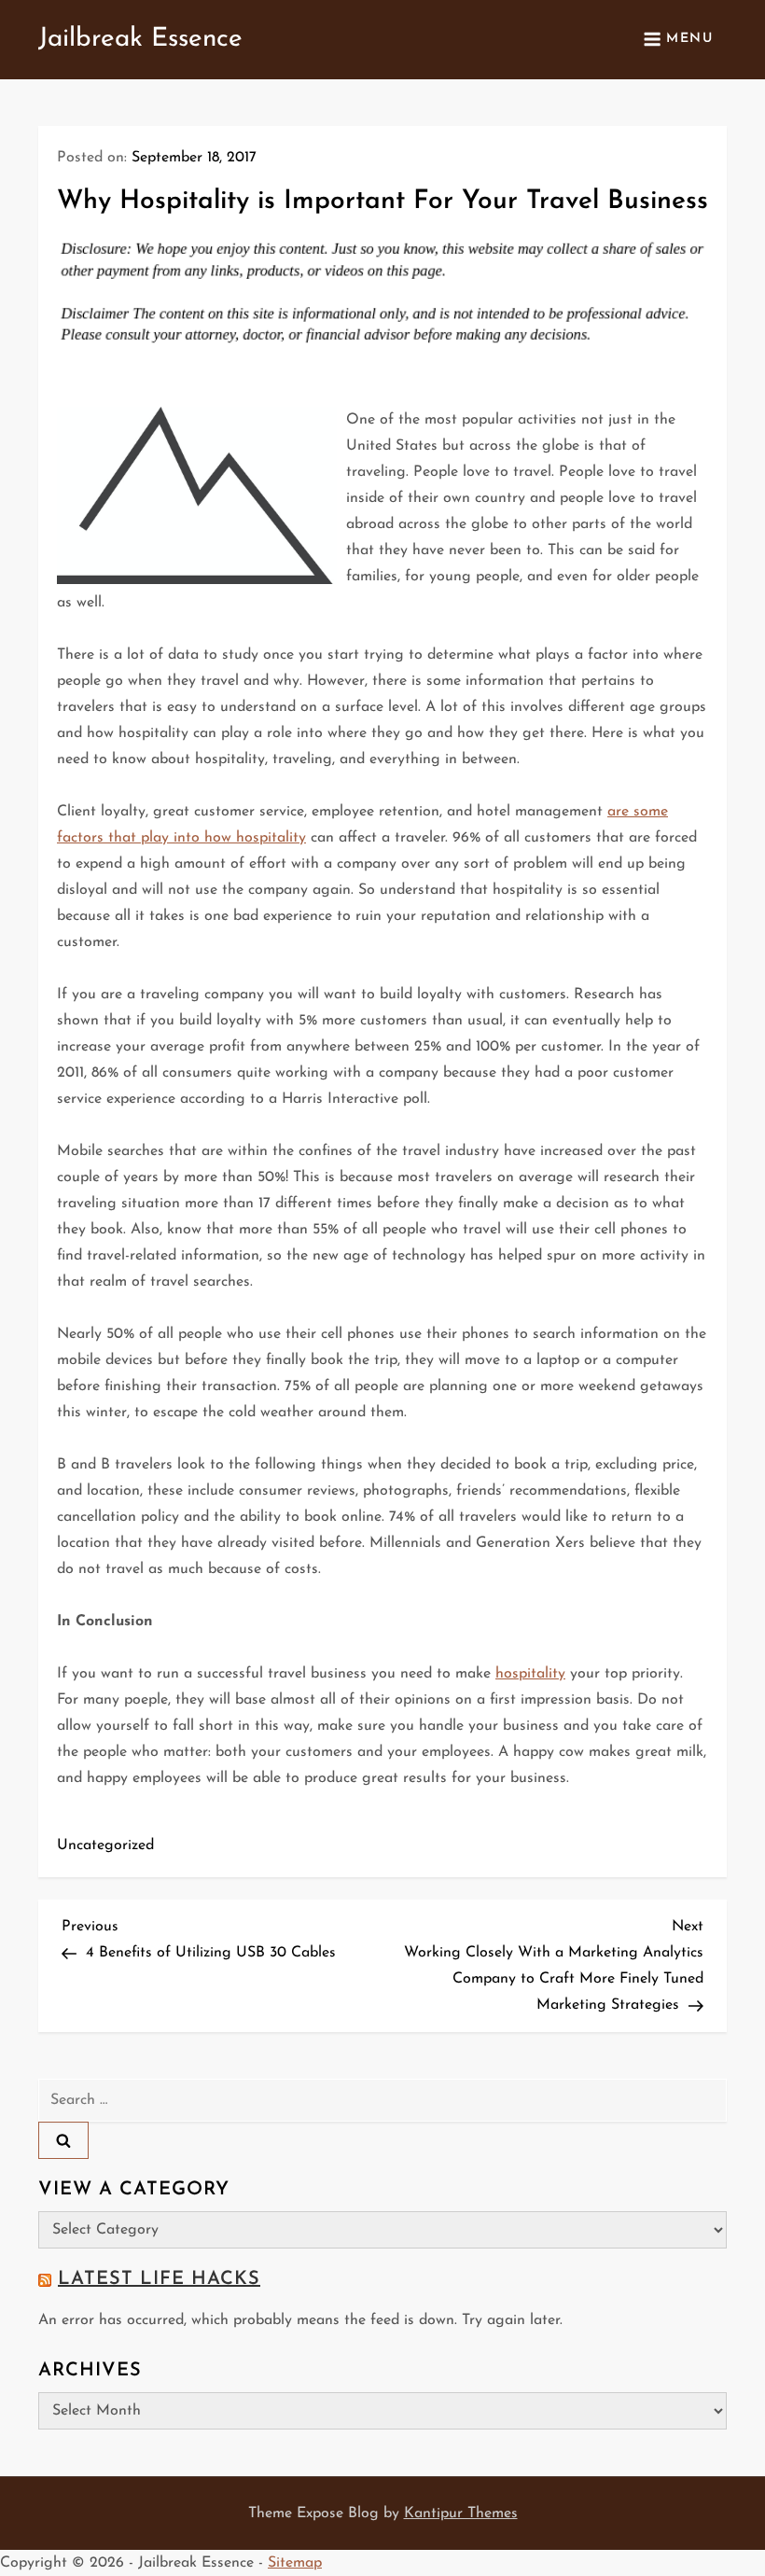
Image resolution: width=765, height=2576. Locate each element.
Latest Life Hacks (159, 2279)
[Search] (63, 2140)
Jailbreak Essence (140, 39)
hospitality (530, 1674)
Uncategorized (105, 1845)
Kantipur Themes (461, 2513)
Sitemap (295, 2563)
